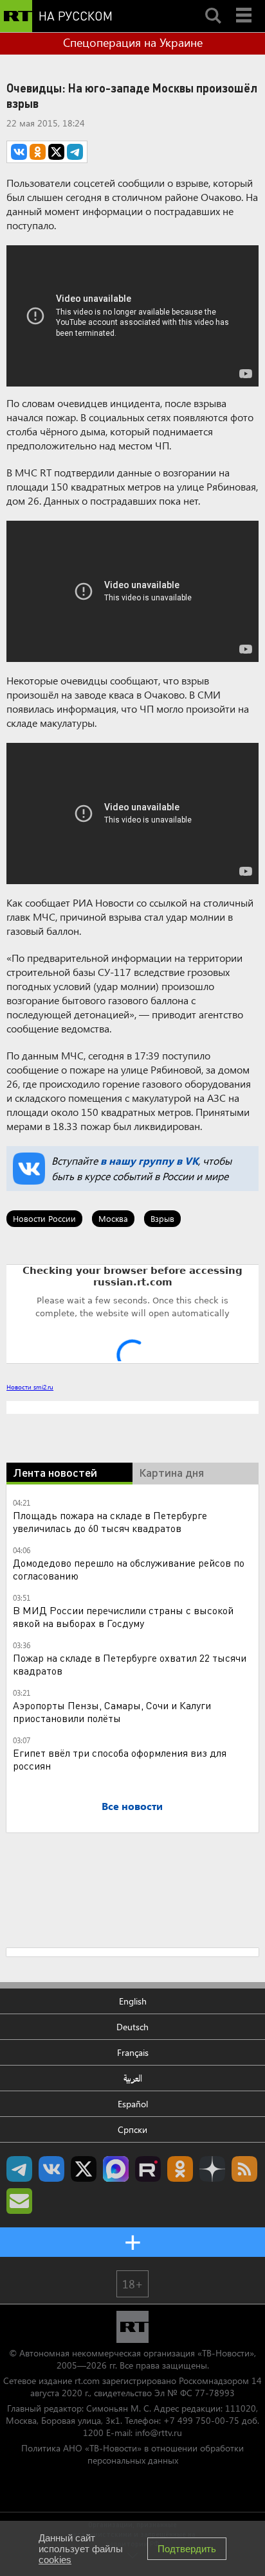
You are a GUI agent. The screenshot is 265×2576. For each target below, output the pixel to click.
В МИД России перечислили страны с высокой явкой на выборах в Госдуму (123, 1616)
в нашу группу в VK (149, 1161)
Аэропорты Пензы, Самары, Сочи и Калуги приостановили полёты (112, 1711)
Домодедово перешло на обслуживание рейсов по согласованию (129, 1569)
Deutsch (132, 2027)
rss (244, 2169)
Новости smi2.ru (30, 1387)
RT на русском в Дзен (212, 2169)
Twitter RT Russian (84, 2169)
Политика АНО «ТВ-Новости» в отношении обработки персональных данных (132, 2454)
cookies (55, 2560)
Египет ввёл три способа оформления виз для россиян (120, 1759)
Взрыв (162, 1218)
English (133, 2001)
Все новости (132, 1806)
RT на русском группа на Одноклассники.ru (180, 2169)
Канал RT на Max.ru (116, 2169)
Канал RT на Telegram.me (19, 2169)
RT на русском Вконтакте (51, 2169)
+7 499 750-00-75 (201, 2420)
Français (133, 2052)
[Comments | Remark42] (132, 1313)
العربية (133, 2078)
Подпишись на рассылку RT (19, 2201)
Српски (132, 2129)
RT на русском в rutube (148, 2169)
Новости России (44, 1218)
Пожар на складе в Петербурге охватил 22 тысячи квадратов (130, 1664)
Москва (113, 1218)
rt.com (87, 2380)
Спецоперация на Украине (133, 42)
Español (133, 2104)
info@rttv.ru (159, 2432)
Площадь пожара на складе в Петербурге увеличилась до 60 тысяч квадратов (110, 1521)
